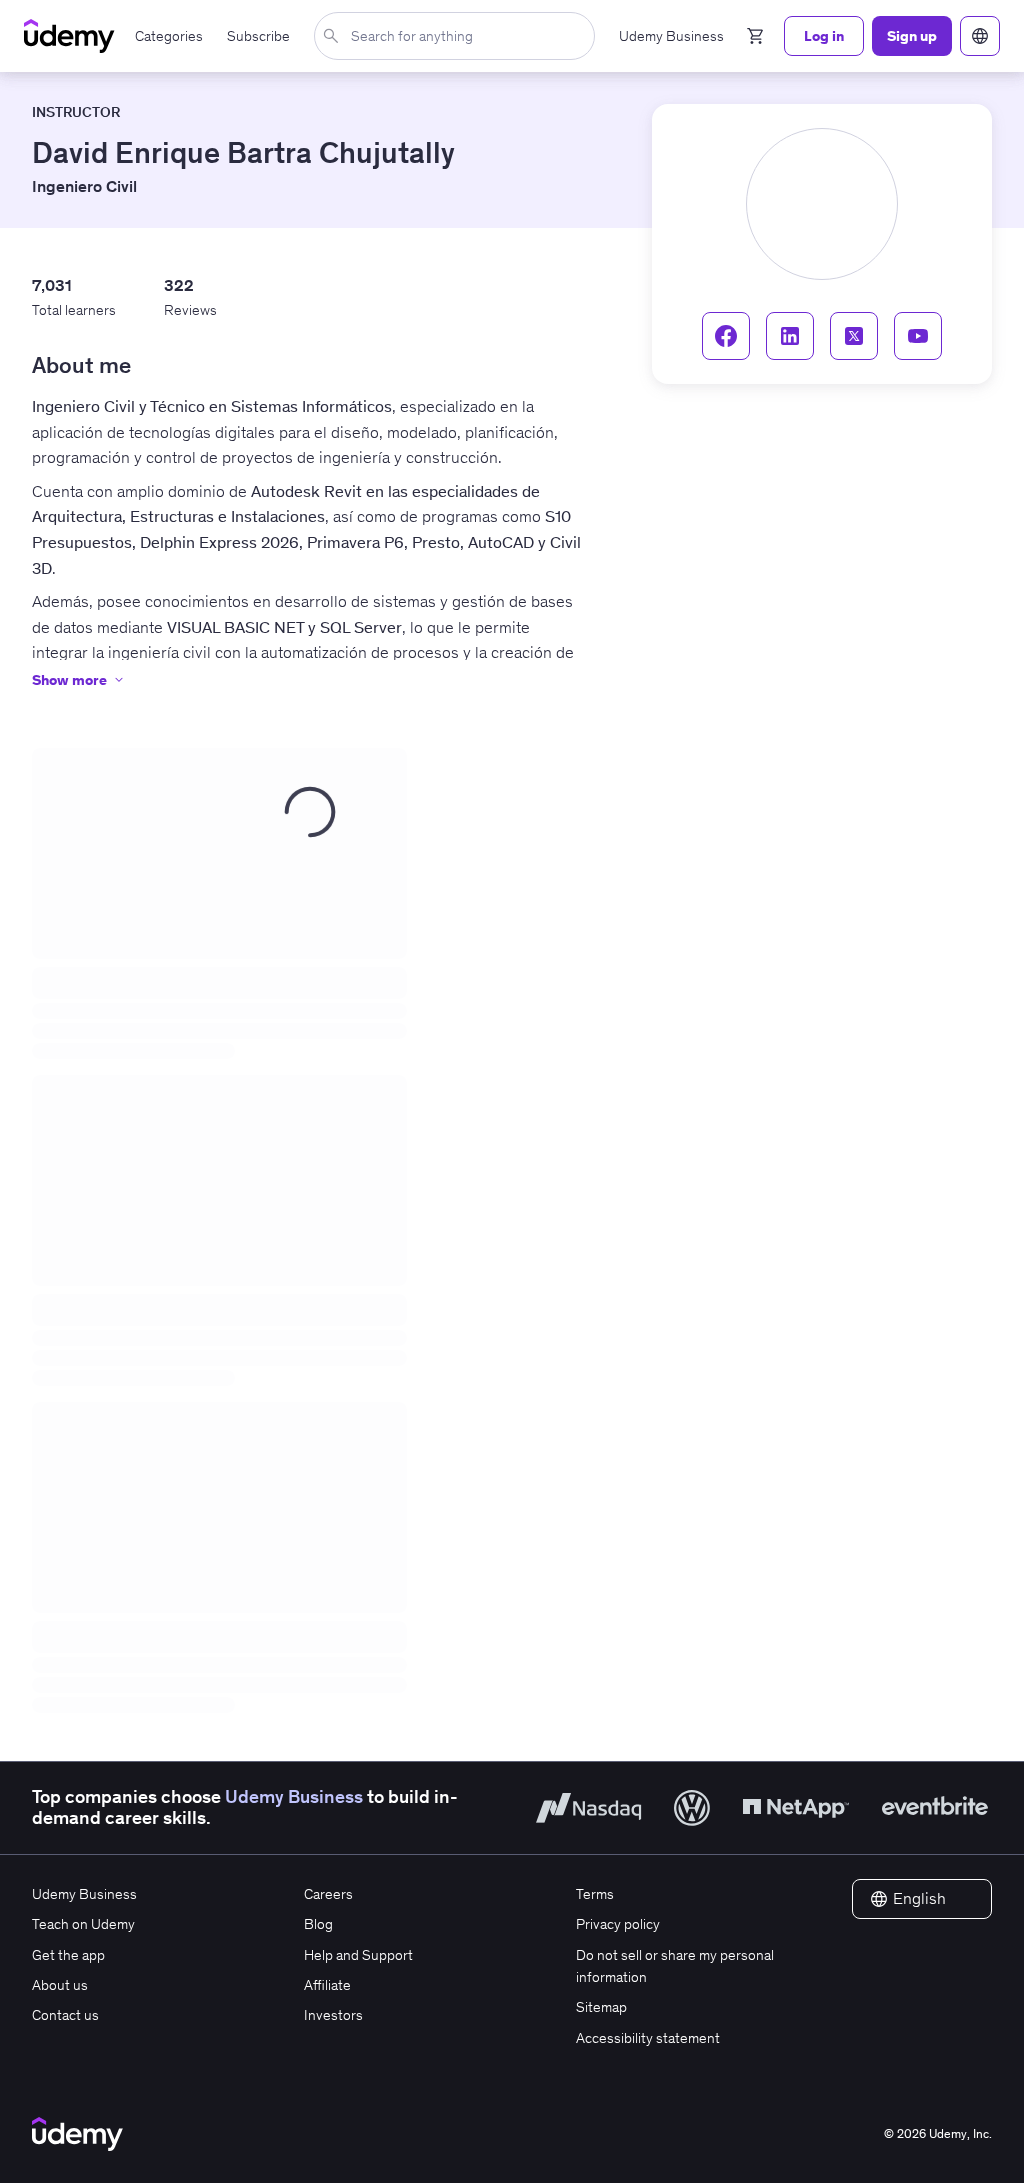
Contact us (65, 2015)
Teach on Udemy (83, 1924)
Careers (328, 1894)
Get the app (68, 1955)
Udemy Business (294, 1797)
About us (60, 1985)
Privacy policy (618, 1924)
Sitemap (601, 2007)
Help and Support (358, 1955)
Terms (595, 1894)
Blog (318, 1924)
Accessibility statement (648, 2038)
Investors (333, 2015)
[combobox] (458, 36)
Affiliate (327, 1985)
